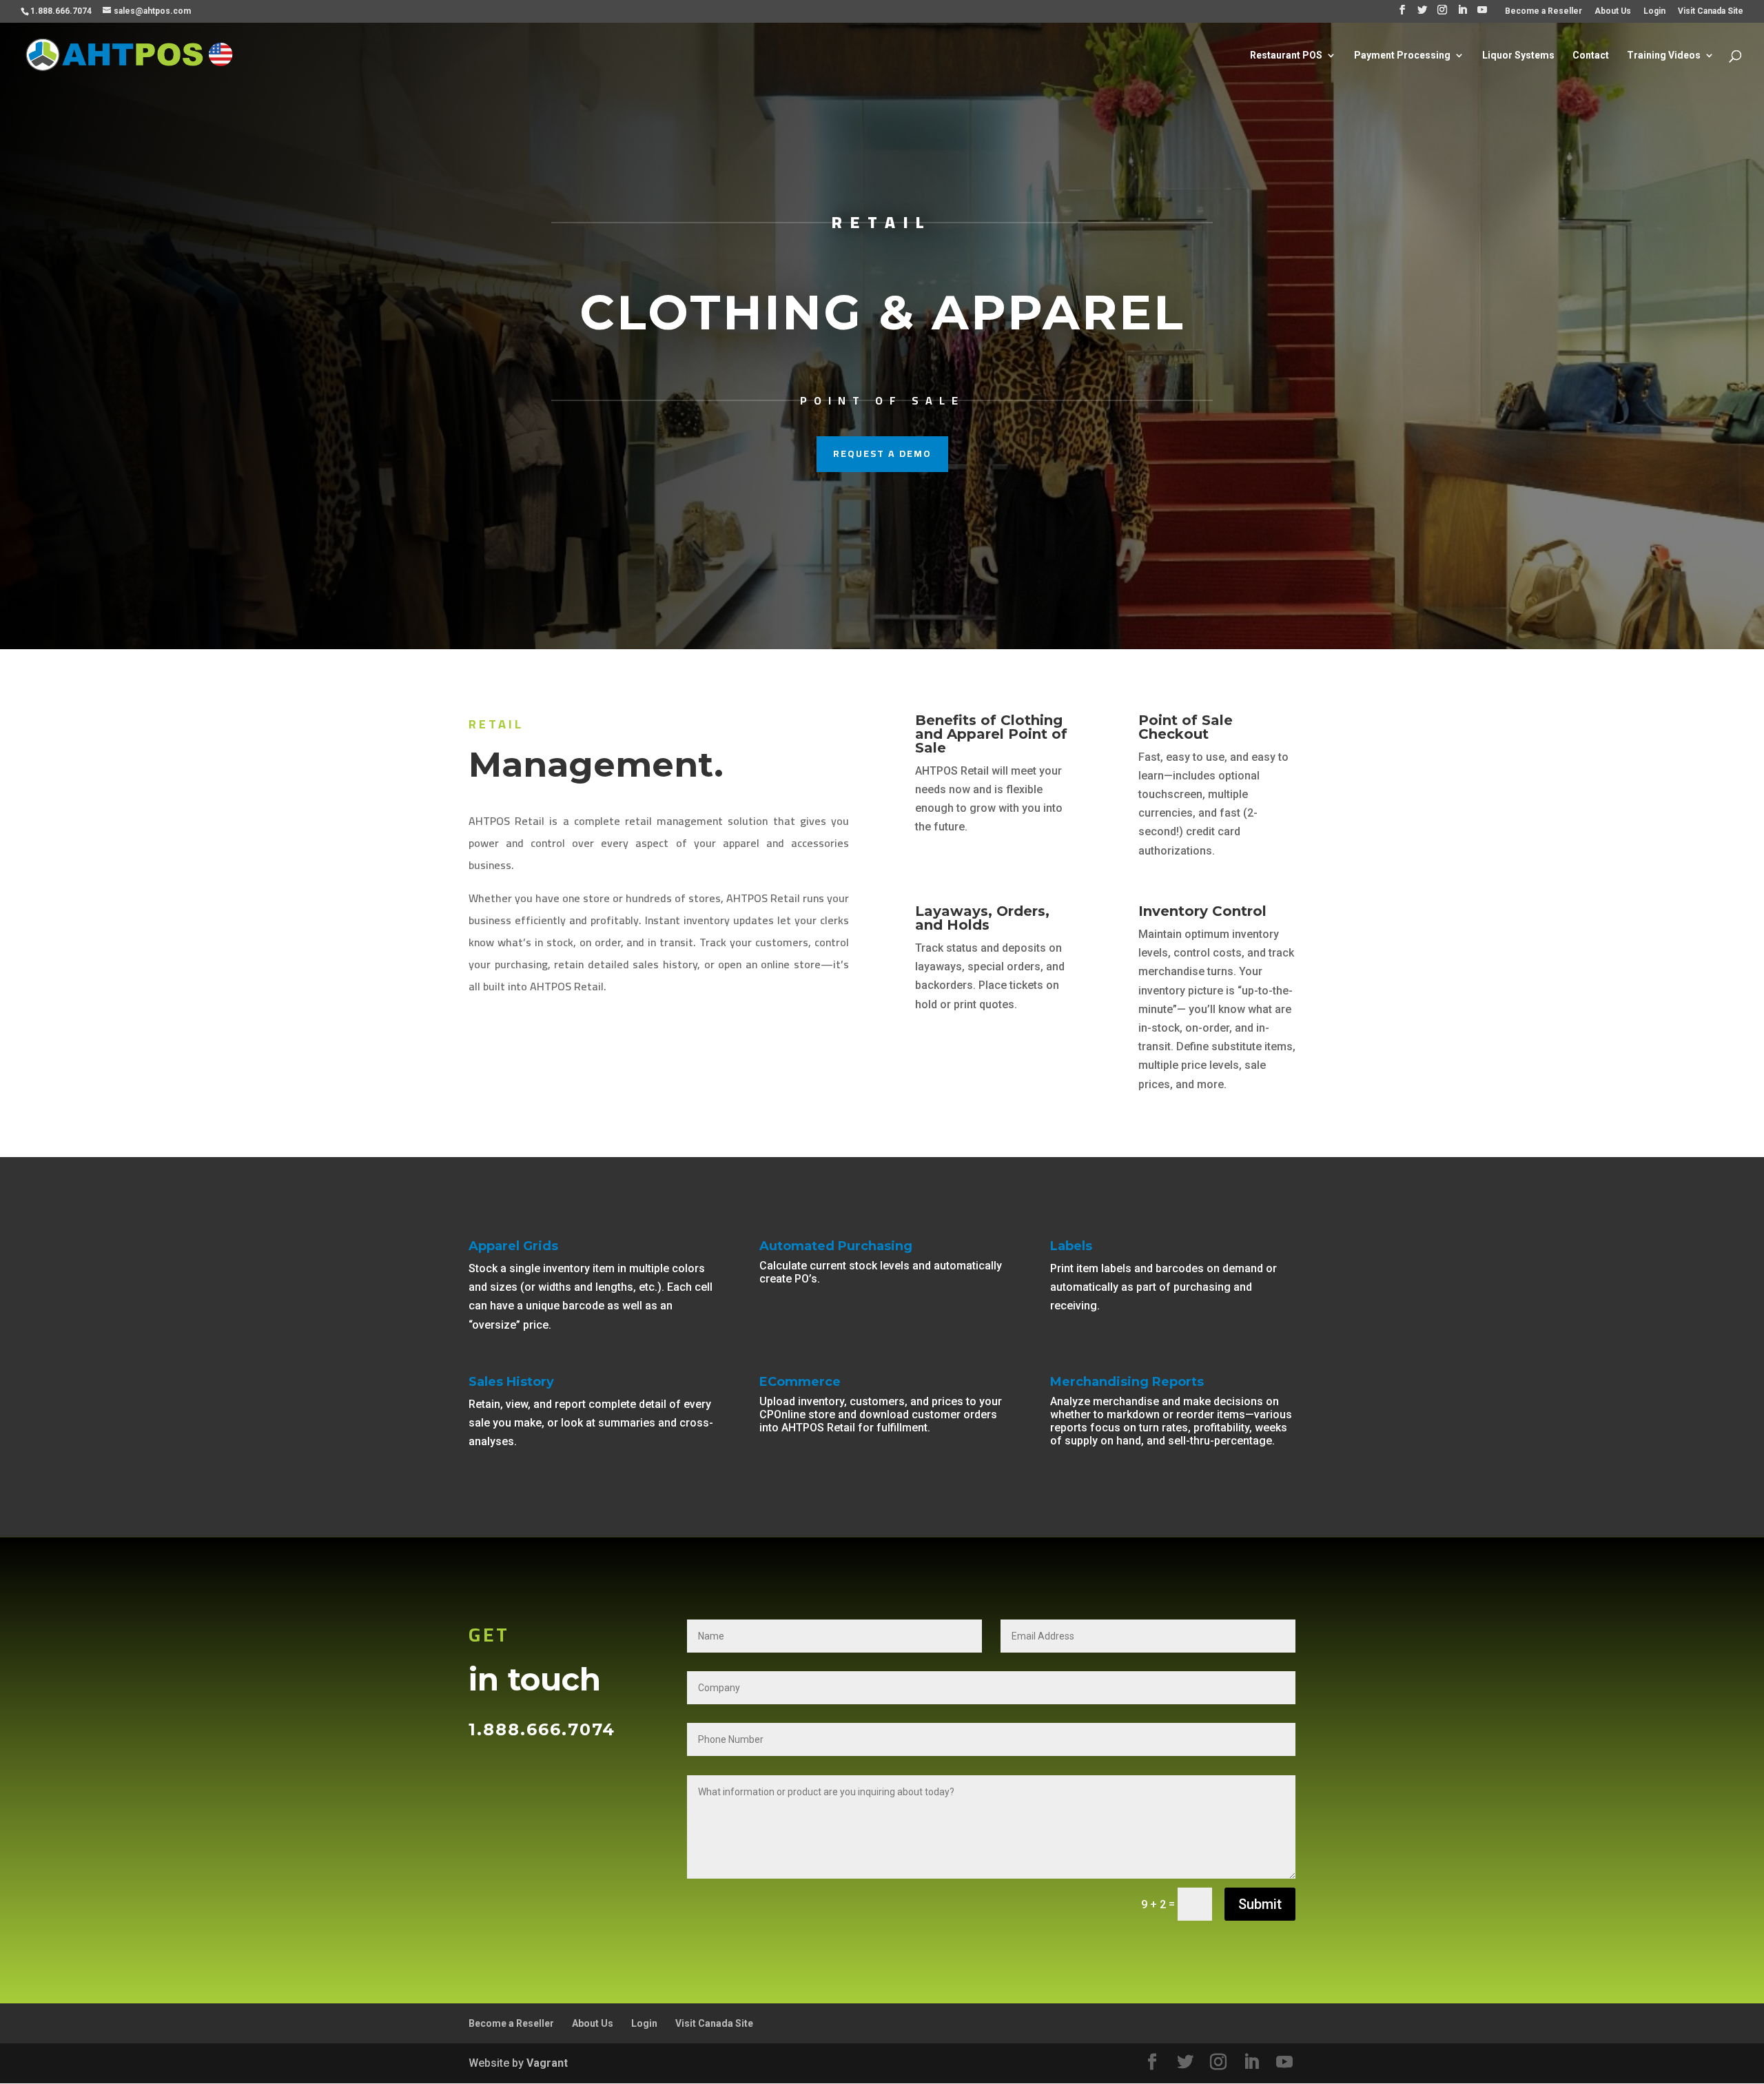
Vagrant (547, 2063)
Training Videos (1664, 55)
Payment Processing (1402, 55)
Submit (1260, 1904)
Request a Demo (882, 453)
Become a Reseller (1543, 11)
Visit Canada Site (1711, 11)
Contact (1591, 55)
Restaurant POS (1286, 55)
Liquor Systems (1518, 55)
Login (1654, 11)
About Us (1613, 11)
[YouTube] (1482, 14)
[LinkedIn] (1462, 14)
